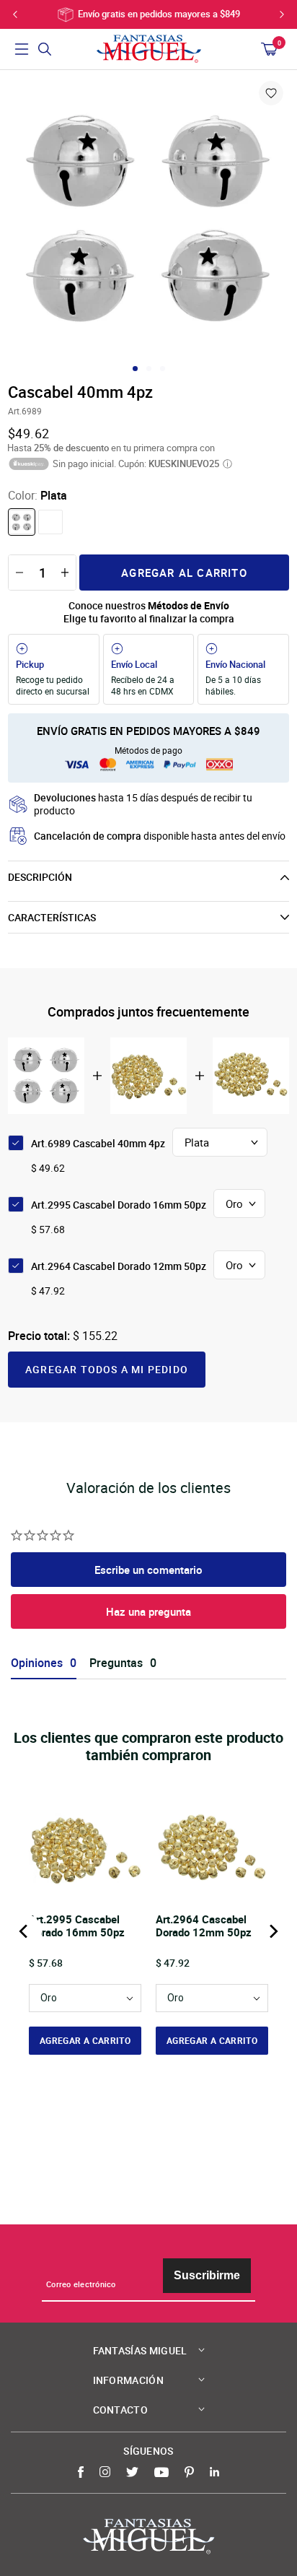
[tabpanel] (148, 219)
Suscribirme (207, 2275)
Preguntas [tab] (116, 1663)
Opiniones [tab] (37, 1663)
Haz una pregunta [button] (148, 1611)
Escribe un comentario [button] (148, 1570)
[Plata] (22, 522)
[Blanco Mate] (50, 522)
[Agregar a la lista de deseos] (271, 93)
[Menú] (22, 49)
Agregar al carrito (184, 573)
